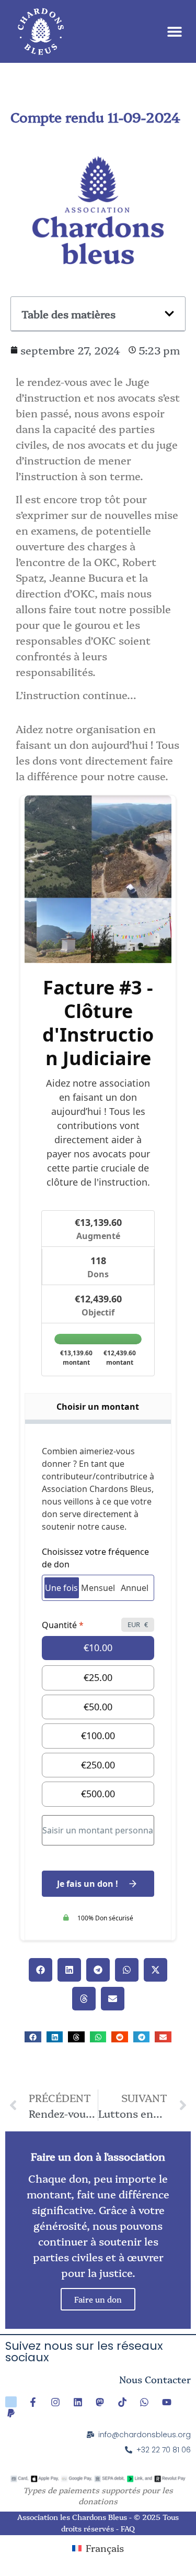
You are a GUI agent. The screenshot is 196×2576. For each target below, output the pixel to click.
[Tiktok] (122, 2402)
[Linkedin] (78, 2402)
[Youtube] (167, 2402)
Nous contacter (155, 2379)
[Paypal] (11, 2413)
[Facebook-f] (33, 2402)
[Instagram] (55, 2402)
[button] (174, 32)
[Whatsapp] (145, 2402)
